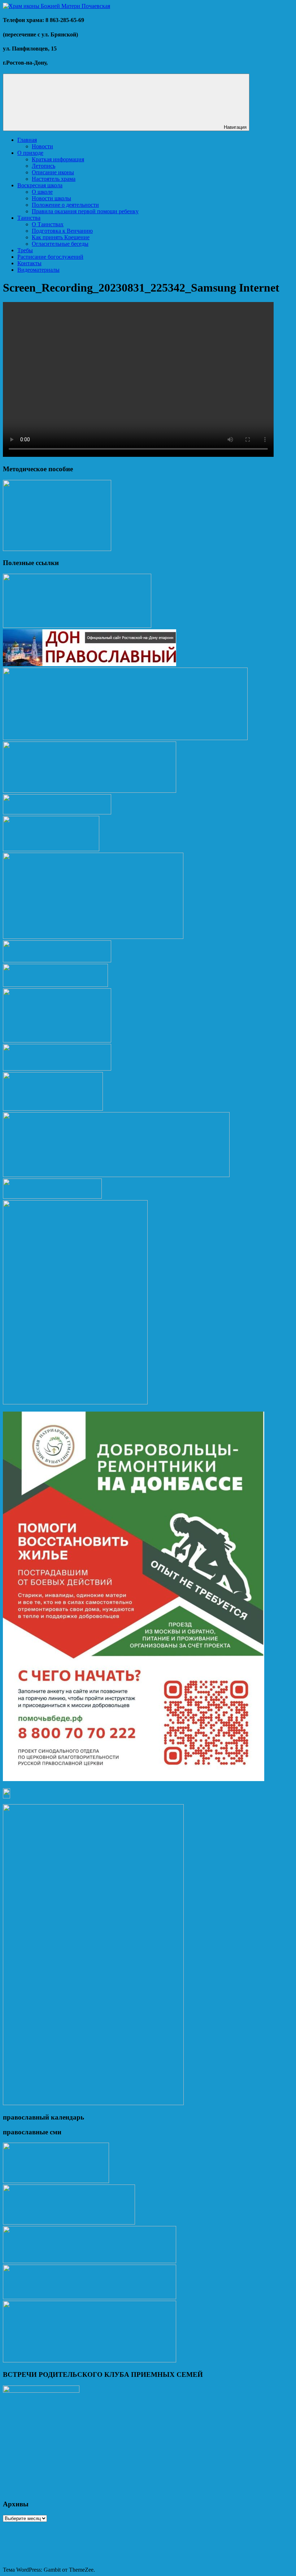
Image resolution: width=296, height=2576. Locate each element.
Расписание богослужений (50, 257)
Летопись (43, 166)
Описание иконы (53, 172)
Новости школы (51, 198)
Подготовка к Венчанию (62, 231)
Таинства (29, 218)
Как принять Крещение (61, 237)
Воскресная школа (40, 185)
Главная (27, 140)
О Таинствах (48, 224)
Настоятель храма (54, 179)
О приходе (30, 153)
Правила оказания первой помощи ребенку (85, 211)
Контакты (29, 263)
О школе (42, 192)
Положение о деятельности (65, 205)
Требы (25, 250)
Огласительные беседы (60, 244)
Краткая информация (58, 159)
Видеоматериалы (38, 270)
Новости (42, 146)
